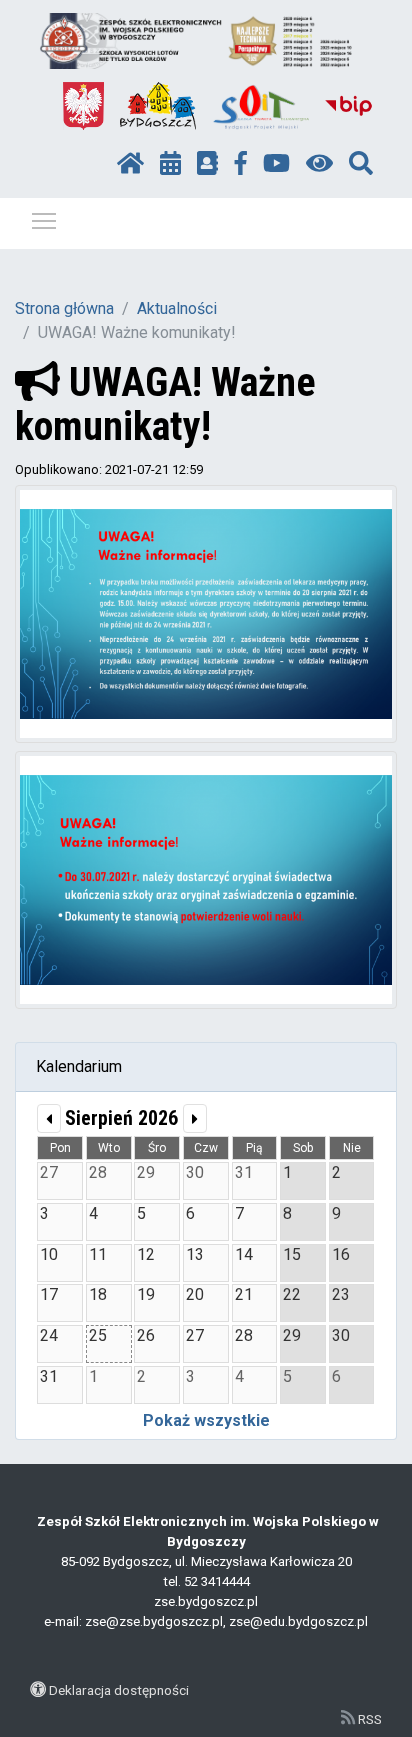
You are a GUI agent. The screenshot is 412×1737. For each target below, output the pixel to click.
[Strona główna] (130, 164)
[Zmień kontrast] (319, 164)
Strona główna (64, 308)
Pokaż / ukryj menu (44, 220)
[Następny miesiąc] (195, 1118)
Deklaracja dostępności (119, 1690)
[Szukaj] (361, 164)
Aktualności (177, 308)
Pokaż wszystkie (206, 1420)
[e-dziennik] (207, 164)
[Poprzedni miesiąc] (49, 1118)
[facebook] (241, 164)
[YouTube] (276, 164)
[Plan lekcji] (170, 164)
